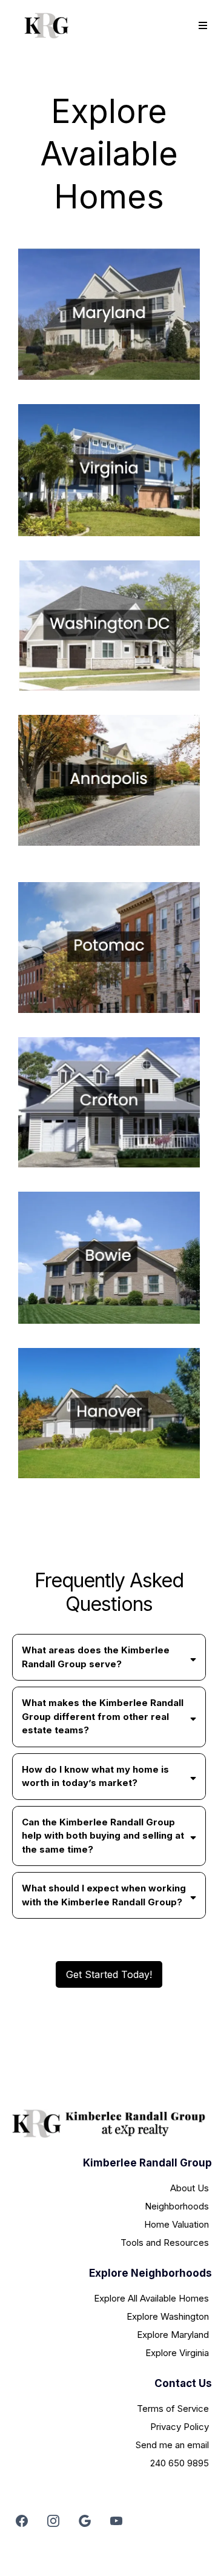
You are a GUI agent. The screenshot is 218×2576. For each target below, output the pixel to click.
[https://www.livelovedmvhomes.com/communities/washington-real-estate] (109, 626)
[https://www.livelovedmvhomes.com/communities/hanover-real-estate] (109, 1413)
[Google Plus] (85, 2521)
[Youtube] (116, 2521)
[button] (201, 26)
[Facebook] (22, 2521)
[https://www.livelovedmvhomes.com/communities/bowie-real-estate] (109, 1257)
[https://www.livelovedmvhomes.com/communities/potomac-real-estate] (109, 948)
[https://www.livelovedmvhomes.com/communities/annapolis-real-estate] (109, 780)
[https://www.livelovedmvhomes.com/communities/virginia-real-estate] (109, 470)
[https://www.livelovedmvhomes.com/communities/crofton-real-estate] (109, 1102)
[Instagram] (53, 2521)
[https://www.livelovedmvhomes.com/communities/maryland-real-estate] (109, 314)
